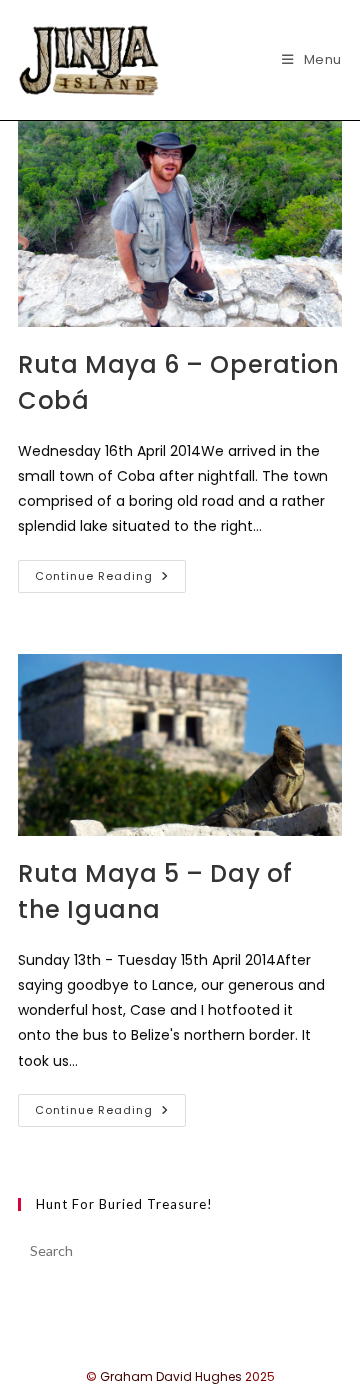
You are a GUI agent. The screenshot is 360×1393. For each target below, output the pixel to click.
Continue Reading (110, 580)
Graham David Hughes (171, 1376)
